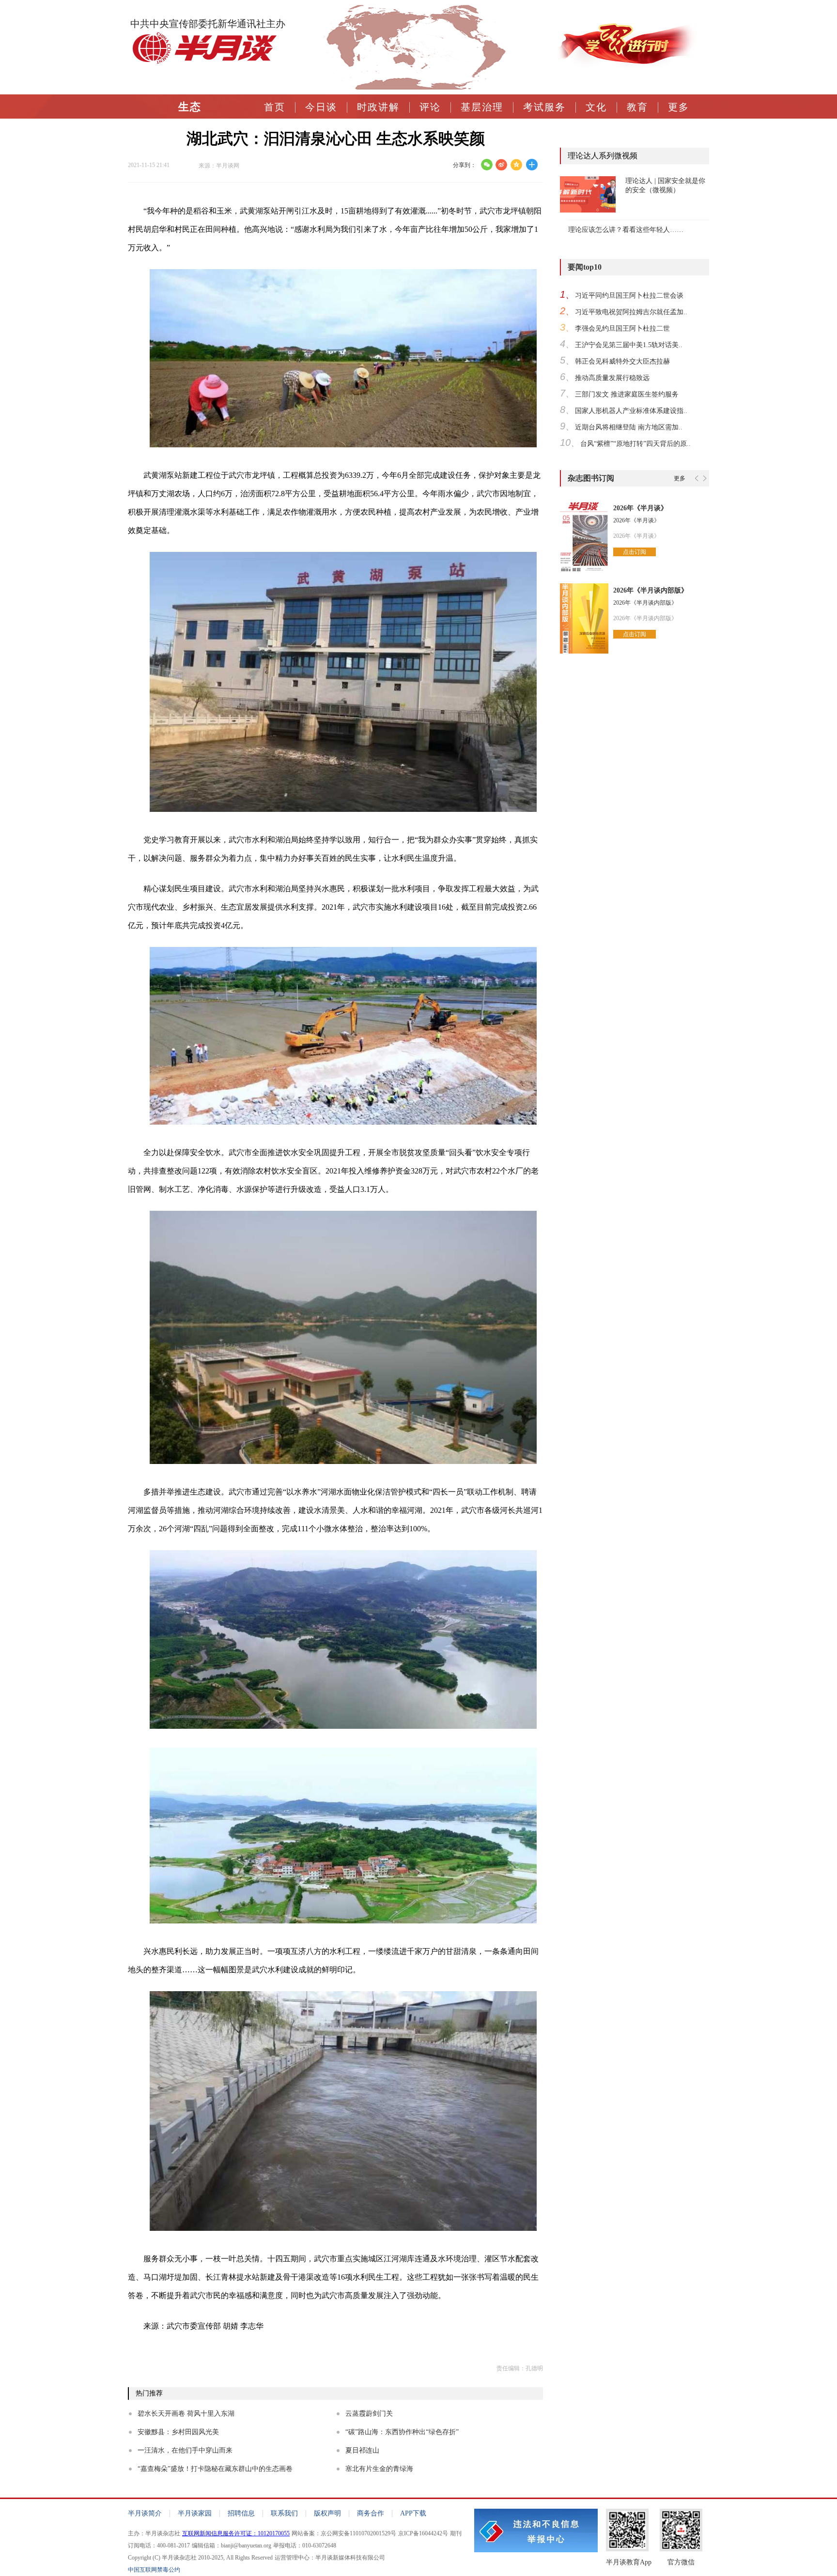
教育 (637, 107)
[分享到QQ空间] (517, 165)
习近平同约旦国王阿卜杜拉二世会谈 (629, 296)
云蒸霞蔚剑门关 (369, 2414)
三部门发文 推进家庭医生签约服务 (627, 394)
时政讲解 (378, 107)
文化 (596, 107)
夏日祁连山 (362, 2450)
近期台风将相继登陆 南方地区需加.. (629, 427)
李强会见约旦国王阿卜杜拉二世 (622, 328)
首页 (275, 107)
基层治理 (482, 107)
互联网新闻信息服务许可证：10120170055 (236, 2533)
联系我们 (284, 2513)
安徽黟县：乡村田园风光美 (178, 2432)
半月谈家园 (195, 2513)
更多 (679, 107)
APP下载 (413, 2513)
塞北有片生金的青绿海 (379, 2469)
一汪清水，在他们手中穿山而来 (185, 2450)
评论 (430, 107)
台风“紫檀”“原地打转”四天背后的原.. (635, 444)
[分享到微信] (487, 165)
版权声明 (327, 2513)
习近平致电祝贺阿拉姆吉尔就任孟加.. (631, 312)
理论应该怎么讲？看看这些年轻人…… (626, 230)
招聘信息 (241, 2513)
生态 (190, 107)
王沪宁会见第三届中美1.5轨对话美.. (629, 345)
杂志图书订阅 (591, 478)
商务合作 (371, 2513)
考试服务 (544, 107)
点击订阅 (635, 552)
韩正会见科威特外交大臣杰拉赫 (622, 361)
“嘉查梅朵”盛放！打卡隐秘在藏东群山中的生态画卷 (215, 2469)
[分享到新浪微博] (502, 165)
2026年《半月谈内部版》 (651, 590)
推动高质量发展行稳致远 (612, 378)
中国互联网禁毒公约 (154, 2570)
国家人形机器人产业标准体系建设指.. (631, 411)
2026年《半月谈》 (640, 508)
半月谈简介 (145, 2513)
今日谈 (321, 107)
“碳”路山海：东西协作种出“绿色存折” (402, 2432)
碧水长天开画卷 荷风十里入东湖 (186, 2414)
